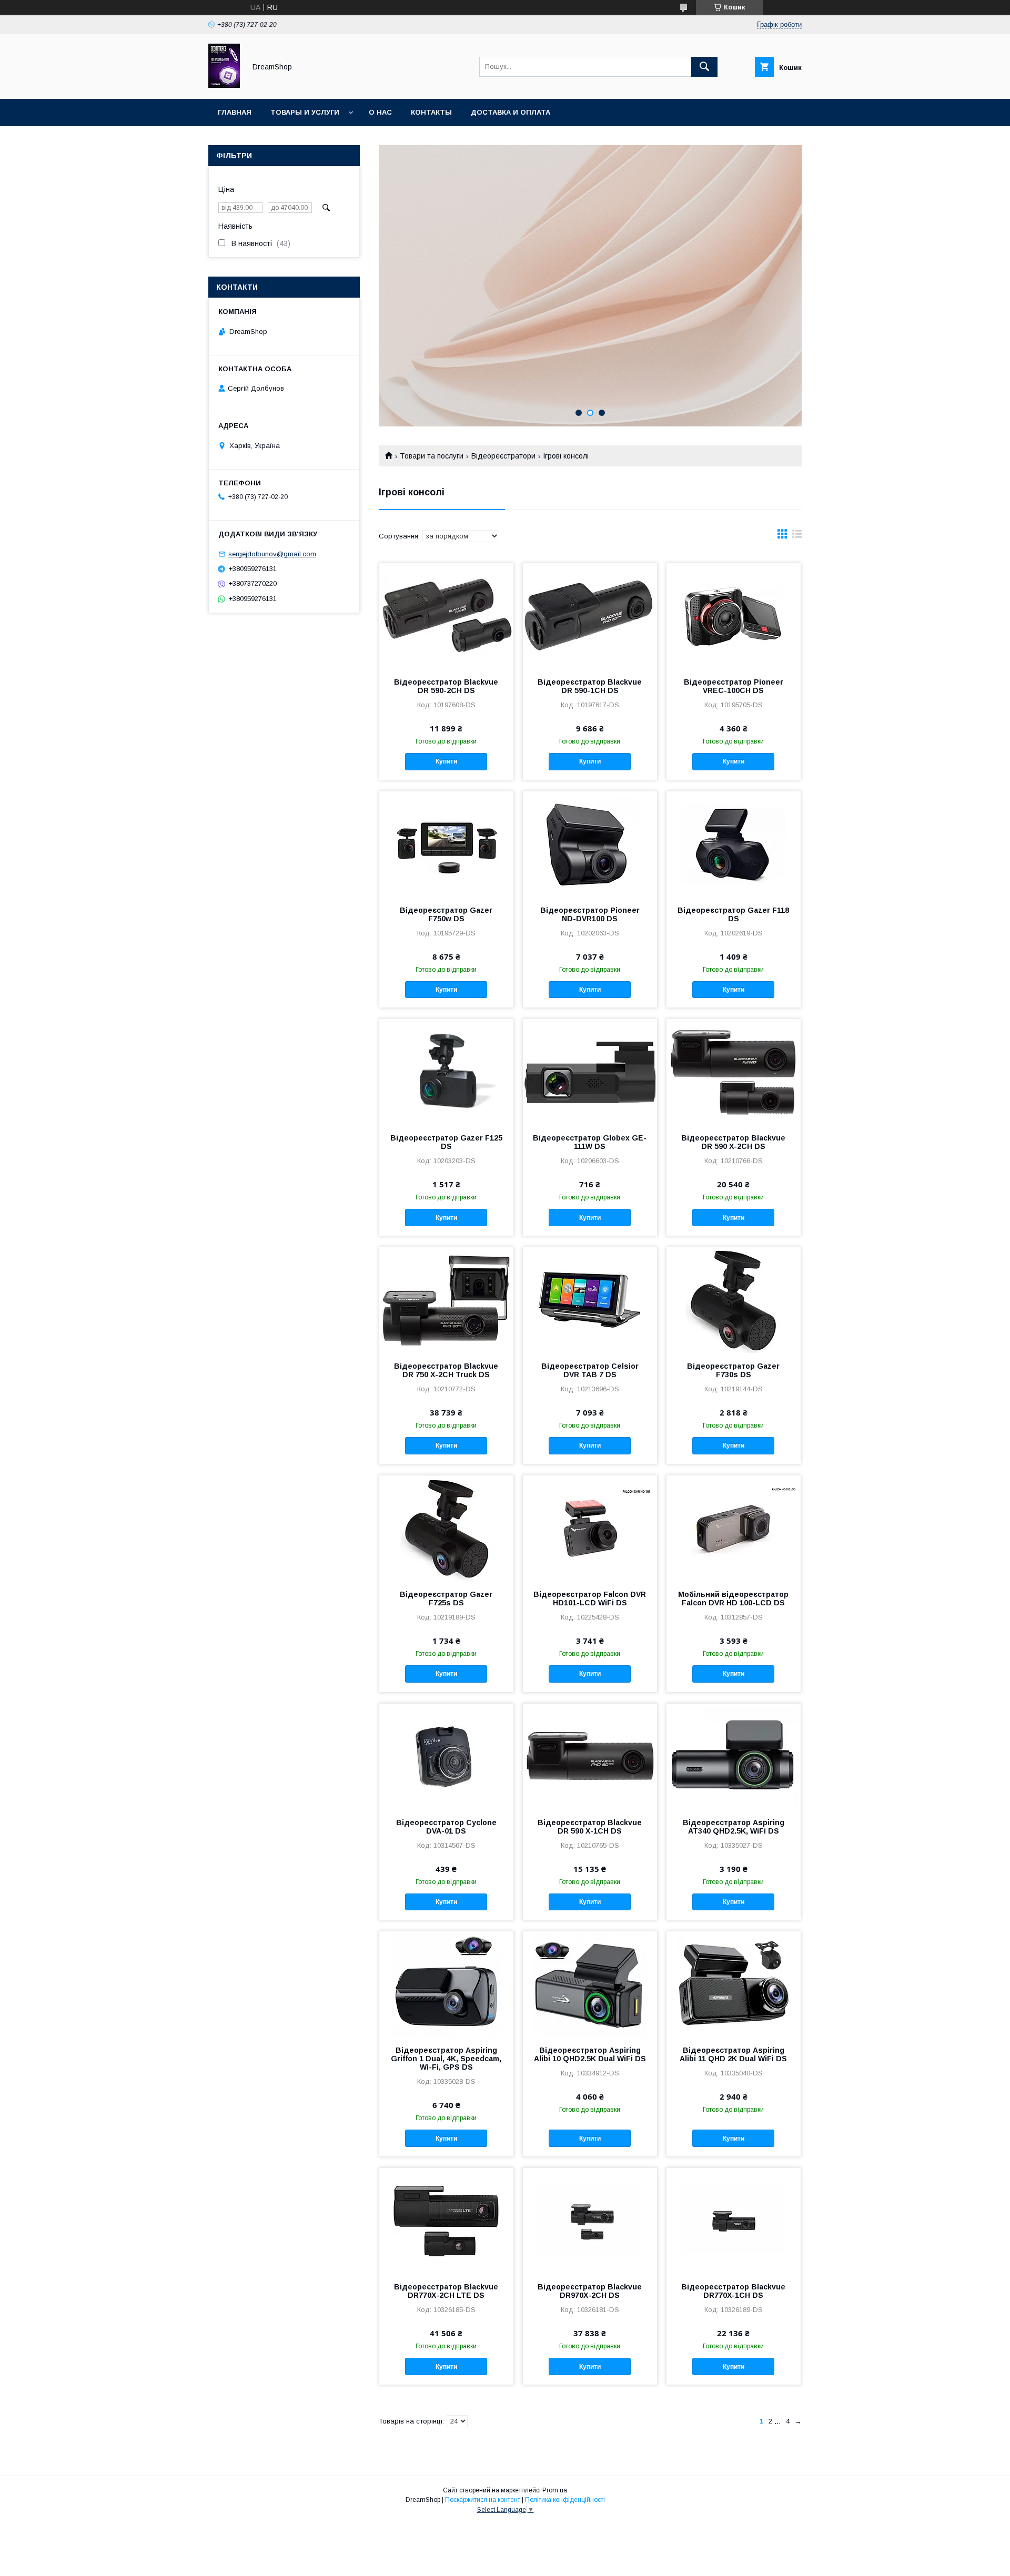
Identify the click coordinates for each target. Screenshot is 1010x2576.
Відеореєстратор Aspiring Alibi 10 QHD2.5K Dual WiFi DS (590, 2054)
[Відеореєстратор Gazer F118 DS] (734, 844)
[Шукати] (704, 67)
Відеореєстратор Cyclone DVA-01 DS (446, 1827)
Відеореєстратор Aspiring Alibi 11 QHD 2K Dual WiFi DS (733, 2054)
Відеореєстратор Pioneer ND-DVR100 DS (590, 914)
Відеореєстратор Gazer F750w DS (446, 914)
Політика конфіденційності (565, 2500)
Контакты (431, 112)
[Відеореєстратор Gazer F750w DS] (446, 844)
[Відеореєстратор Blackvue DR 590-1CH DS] (590, 616)
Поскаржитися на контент (483, 2500)
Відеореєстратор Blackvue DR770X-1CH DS (733, 2291)
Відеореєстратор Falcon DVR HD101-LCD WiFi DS (590, 1598)
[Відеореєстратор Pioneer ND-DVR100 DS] (590, 844)
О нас (380, 112)
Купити (446, 761)
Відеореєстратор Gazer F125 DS (446, 1142)
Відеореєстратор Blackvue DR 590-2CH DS (446, 686)
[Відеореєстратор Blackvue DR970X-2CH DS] (590, 2221)
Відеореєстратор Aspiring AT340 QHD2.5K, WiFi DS (734, 1827)
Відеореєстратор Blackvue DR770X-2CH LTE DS (446, 2291)
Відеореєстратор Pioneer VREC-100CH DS (734, 686)
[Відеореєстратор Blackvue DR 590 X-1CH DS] (590, 1756)
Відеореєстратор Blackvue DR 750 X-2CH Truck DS (446, 1370)
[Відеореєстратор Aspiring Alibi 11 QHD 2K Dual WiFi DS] (734, 1984)
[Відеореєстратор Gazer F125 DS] (446, 1072)
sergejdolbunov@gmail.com (272, 554)
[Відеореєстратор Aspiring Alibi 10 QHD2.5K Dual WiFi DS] (590, 1984)
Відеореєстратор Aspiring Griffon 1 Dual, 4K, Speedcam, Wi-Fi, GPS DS (446, 2059)
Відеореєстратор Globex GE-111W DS (590, 1142)
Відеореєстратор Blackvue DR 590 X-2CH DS (733, 1142)
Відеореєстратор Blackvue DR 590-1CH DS (590, 686)
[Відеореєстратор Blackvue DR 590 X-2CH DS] (734, 1072)
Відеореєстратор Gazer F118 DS (733, 914)
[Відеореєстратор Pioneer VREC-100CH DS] (734, 616)
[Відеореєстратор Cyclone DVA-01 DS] (446, 1756)
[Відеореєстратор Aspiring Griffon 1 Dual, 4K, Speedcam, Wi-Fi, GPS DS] (446, 1984)
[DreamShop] (224, 85)
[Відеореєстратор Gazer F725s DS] (446, 1528)
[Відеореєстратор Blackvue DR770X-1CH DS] (734, 2221)
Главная (235, 112)
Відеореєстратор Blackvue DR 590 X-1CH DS (590, 1827)
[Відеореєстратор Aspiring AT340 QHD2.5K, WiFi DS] (734, 1756)
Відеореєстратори (503, 456)
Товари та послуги (432, 456)
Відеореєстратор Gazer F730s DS (733, 1370)
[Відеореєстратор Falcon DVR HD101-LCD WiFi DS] (590, 1528)
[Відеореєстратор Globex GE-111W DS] (590, 1072)
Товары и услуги (305, 112)
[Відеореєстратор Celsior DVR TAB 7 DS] (590, 1300)
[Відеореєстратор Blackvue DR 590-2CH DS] (446, 616)
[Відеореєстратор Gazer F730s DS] (734, 1300)
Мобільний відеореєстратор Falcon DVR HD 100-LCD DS (733, 1598)
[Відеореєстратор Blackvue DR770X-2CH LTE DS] (446, 2221)
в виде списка (797, 536)
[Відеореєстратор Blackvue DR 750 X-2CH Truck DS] (446, 1300)
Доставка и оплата (511, 112)
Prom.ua (555, 2490)
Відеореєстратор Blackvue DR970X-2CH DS (590, 2291)
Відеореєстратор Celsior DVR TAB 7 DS (590, 1370)
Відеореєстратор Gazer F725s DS (446, 1598)
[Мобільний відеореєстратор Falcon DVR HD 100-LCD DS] (734, 1528)
